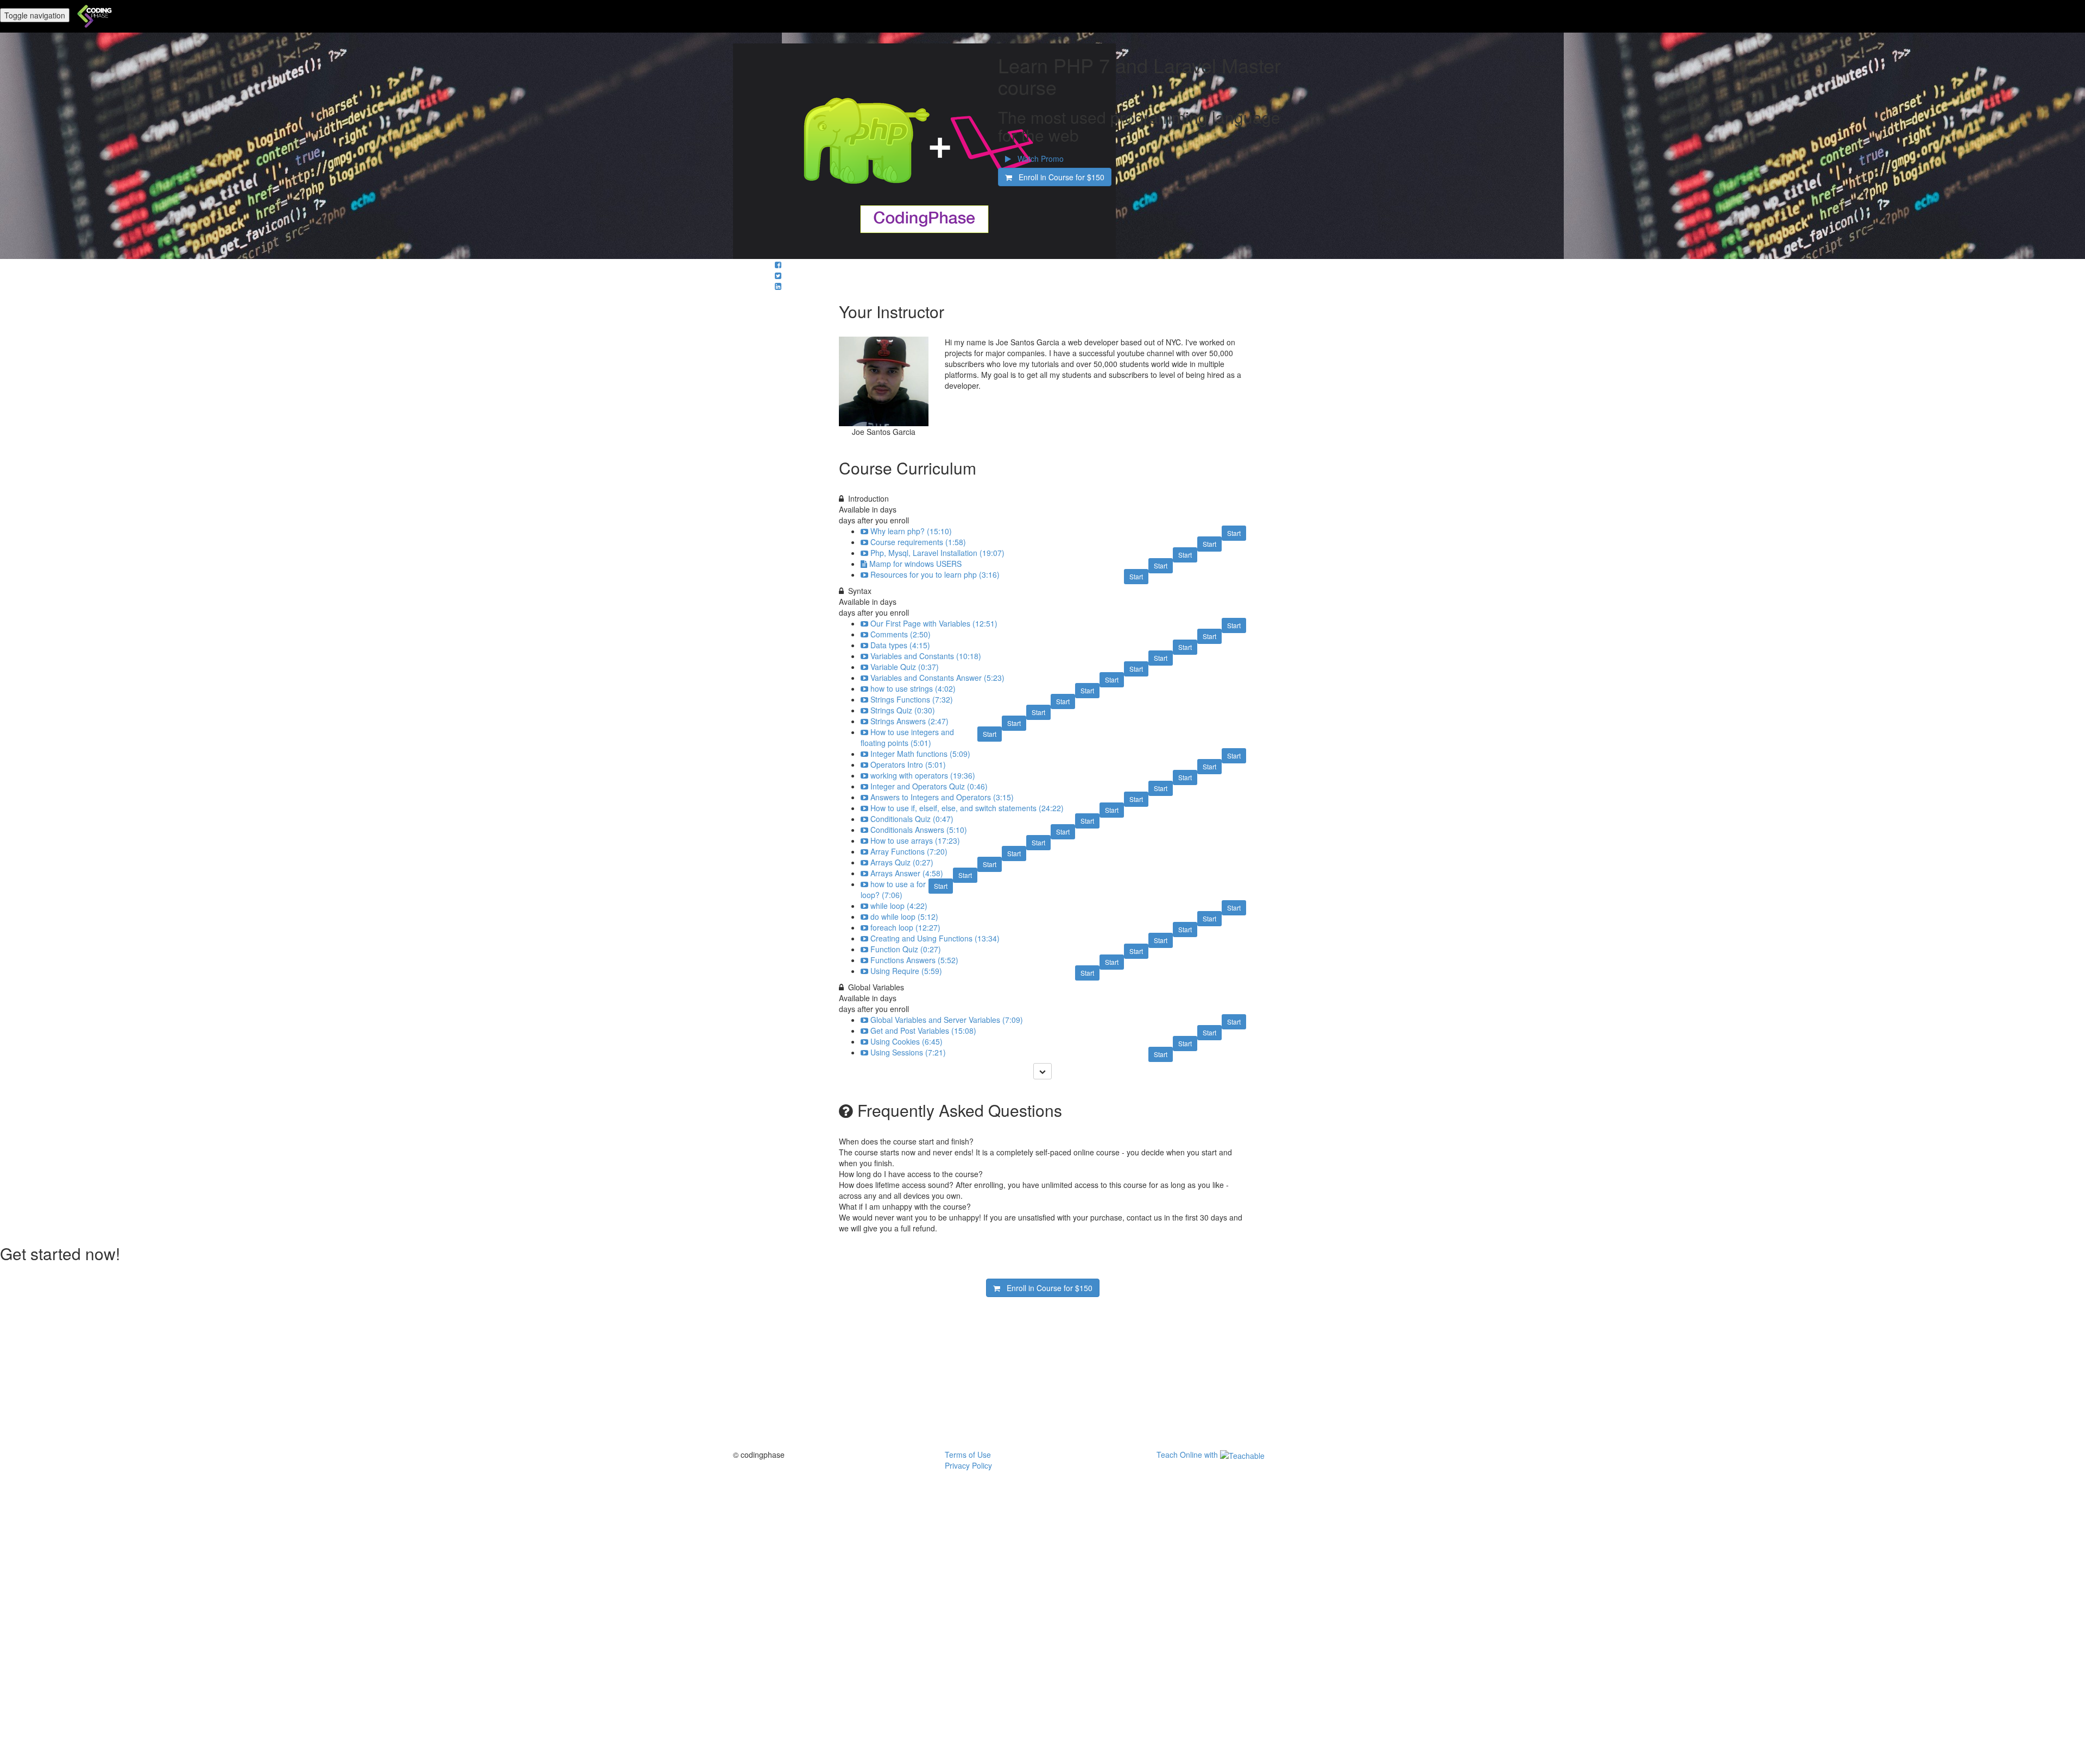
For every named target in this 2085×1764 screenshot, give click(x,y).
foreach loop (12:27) (905, 927)
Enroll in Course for (1058, 177)
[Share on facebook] (778, 264)
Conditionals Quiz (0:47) (912, 819)
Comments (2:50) (901, 634)
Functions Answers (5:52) (914, 960)
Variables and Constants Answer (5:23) (937, 678)
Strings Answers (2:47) (909, 721)
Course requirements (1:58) (918, 542)
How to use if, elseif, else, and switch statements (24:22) (967, 808)
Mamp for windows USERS (915, 564)
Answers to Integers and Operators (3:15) (942, 797)
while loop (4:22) (899, 906)
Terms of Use (968, 1455)
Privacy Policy (968, 1465)
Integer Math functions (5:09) (920, 754)
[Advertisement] (1042, 1373)
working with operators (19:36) (923, 775)
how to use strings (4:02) (913, 688)
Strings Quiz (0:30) (903, 710)
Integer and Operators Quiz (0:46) (929, 786)
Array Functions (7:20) (909, 851)
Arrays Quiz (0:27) (902, 862)
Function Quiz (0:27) (906, 949)
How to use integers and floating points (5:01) (907, 737)
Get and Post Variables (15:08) (923, 1030)
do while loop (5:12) (904, 916)
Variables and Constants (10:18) (926, 656)
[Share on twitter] (778, 275)
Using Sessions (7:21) (908, 1052)
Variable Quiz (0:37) (905, 667)
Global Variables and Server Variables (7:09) (947, 1020)
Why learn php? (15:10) (911, 531)
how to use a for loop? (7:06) (893, 889)
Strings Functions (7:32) (912, 699)
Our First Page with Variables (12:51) (934, 623)
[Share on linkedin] (778, 286)
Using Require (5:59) (906, 971)
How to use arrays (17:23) (915, 840)
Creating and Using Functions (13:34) (935, 938)
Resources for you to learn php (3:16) (935, 574)
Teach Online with (1188, 1455)
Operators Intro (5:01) (908, 764)
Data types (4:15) (900, 645)
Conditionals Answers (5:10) (919, 830)
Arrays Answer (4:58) (907, 873)
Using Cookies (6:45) (906, 1041)
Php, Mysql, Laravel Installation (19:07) (937, 553)
